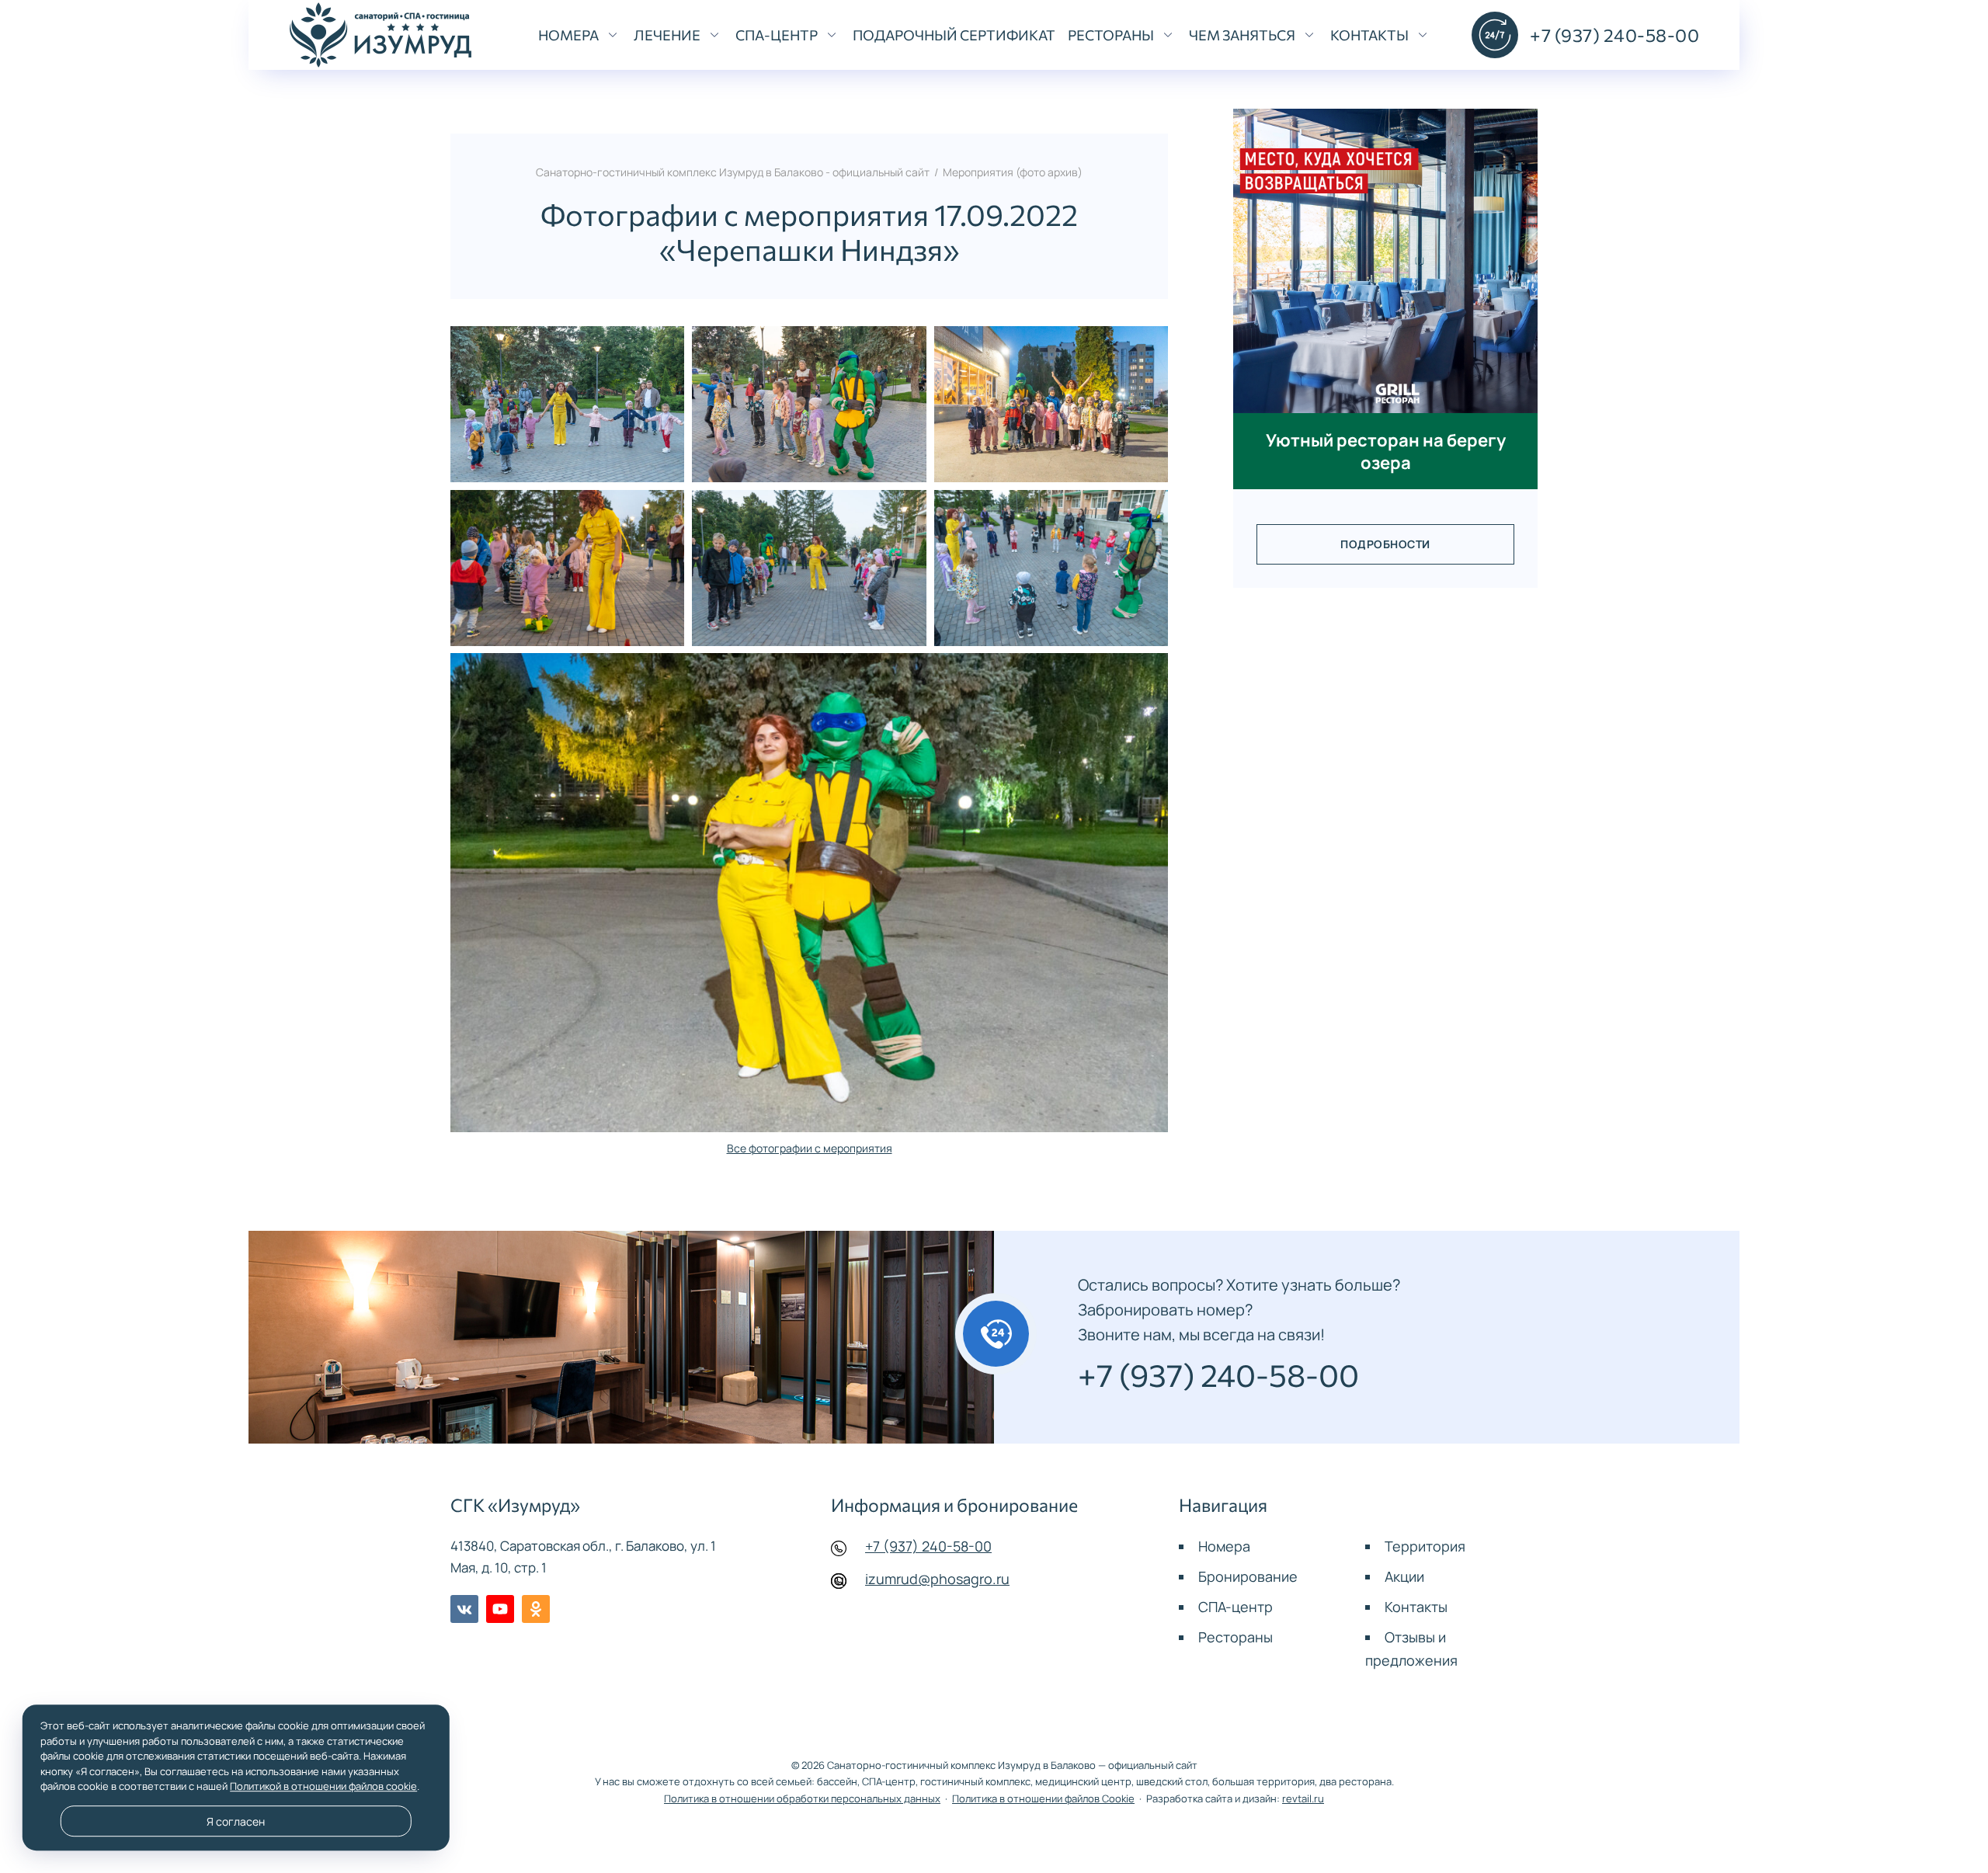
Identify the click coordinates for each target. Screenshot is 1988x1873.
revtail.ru (1303, 1799)
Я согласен (236, 1821)
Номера (1224, 1546)
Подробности (1385, 544)
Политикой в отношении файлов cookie (323, 1786)
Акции (1404, 1576)
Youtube (500, 1609)
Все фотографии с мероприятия (810, 1148)
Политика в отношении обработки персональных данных (802, 1799)
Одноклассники (536, 1609)
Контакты (1416, 1607)
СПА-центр (1236, 1607)
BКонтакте (464, 1609)
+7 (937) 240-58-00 (928, 1546)
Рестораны (1236, 1637)
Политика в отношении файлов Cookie (1043, 1799)
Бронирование (1248, 1576)
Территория (1425, 1546)
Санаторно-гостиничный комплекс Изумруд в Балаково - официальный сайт (381, 35)
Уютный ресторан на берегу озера (1386, 451)
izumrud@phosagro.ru (937, 1579)
